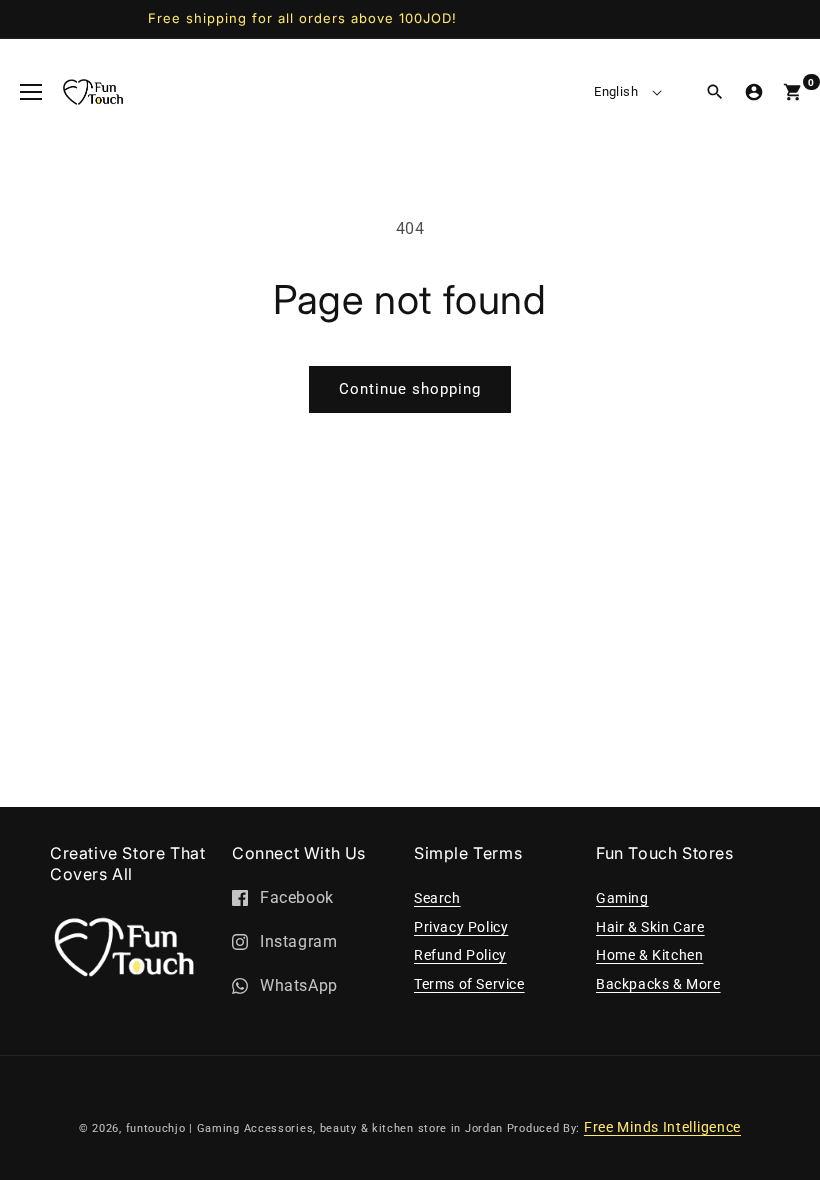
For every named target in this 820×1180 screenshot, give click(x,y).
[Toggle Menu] (31, 92)
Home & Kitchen (649, 955)
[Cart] (793, 92)
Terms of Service (469, 984)
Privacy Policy (461, 927)
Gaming (622, 898)
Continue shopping (410, 389)
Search (437, 898)
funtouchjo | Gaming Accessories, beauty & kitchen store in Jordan (315, 1128)
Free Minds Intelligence (662, 1127)
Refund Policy (460, 955)
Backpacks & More (658, 984)
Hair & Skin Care (650, 927)
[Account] (754, 92)
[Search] (715, 92)
